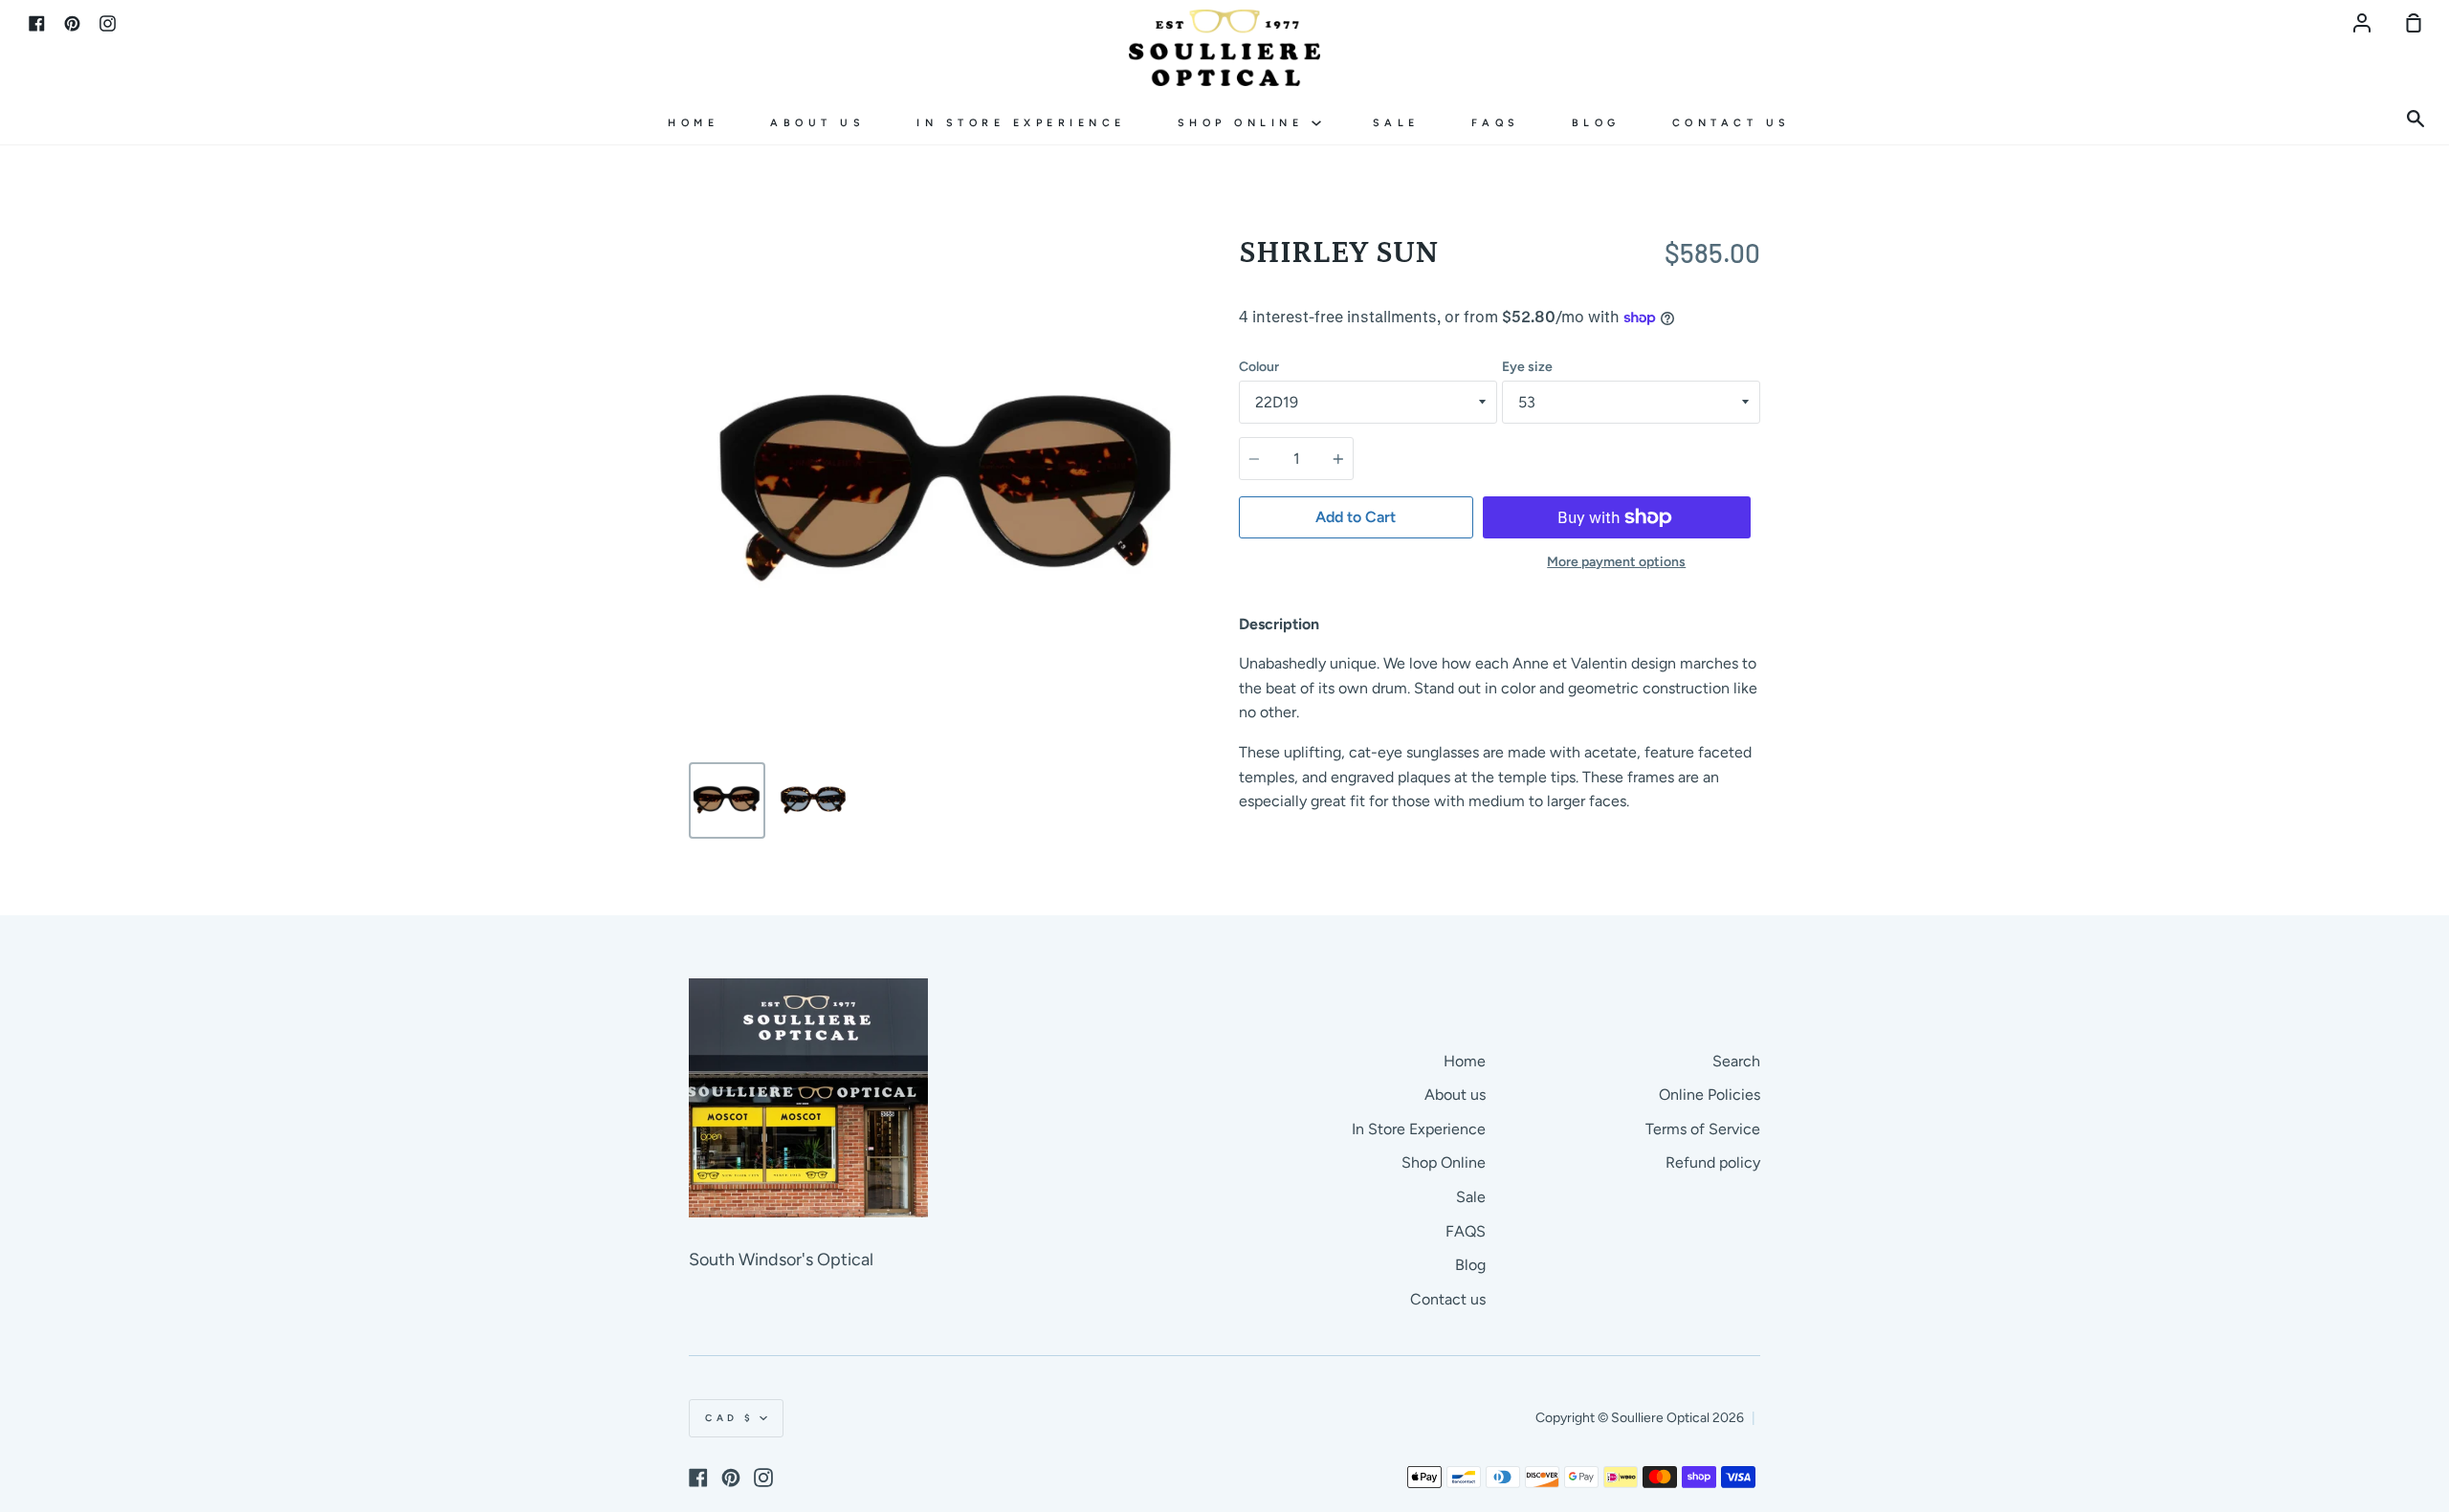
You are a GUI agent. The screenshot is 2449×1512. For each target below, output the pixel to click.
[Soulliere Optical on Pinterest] (731, 1478)
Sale (1396, 123)
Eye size (1527, 367)
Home (693, 123)
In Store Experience (1021, 123)
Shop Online (1245, 123)
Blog (1596, 123)
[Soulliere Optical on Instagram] (763, 1478)
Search (1736, 1061)
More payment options (1616, 562)
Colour (1259, 367)
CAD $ (730, 1418)
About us (817, 123)
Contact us (1732, 123)
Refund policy (1713, 1162)
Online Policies (1710, 1095)
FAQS (1496, 123)
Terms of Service (1703, 1129)
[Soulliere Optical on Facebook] (698, 1478)
